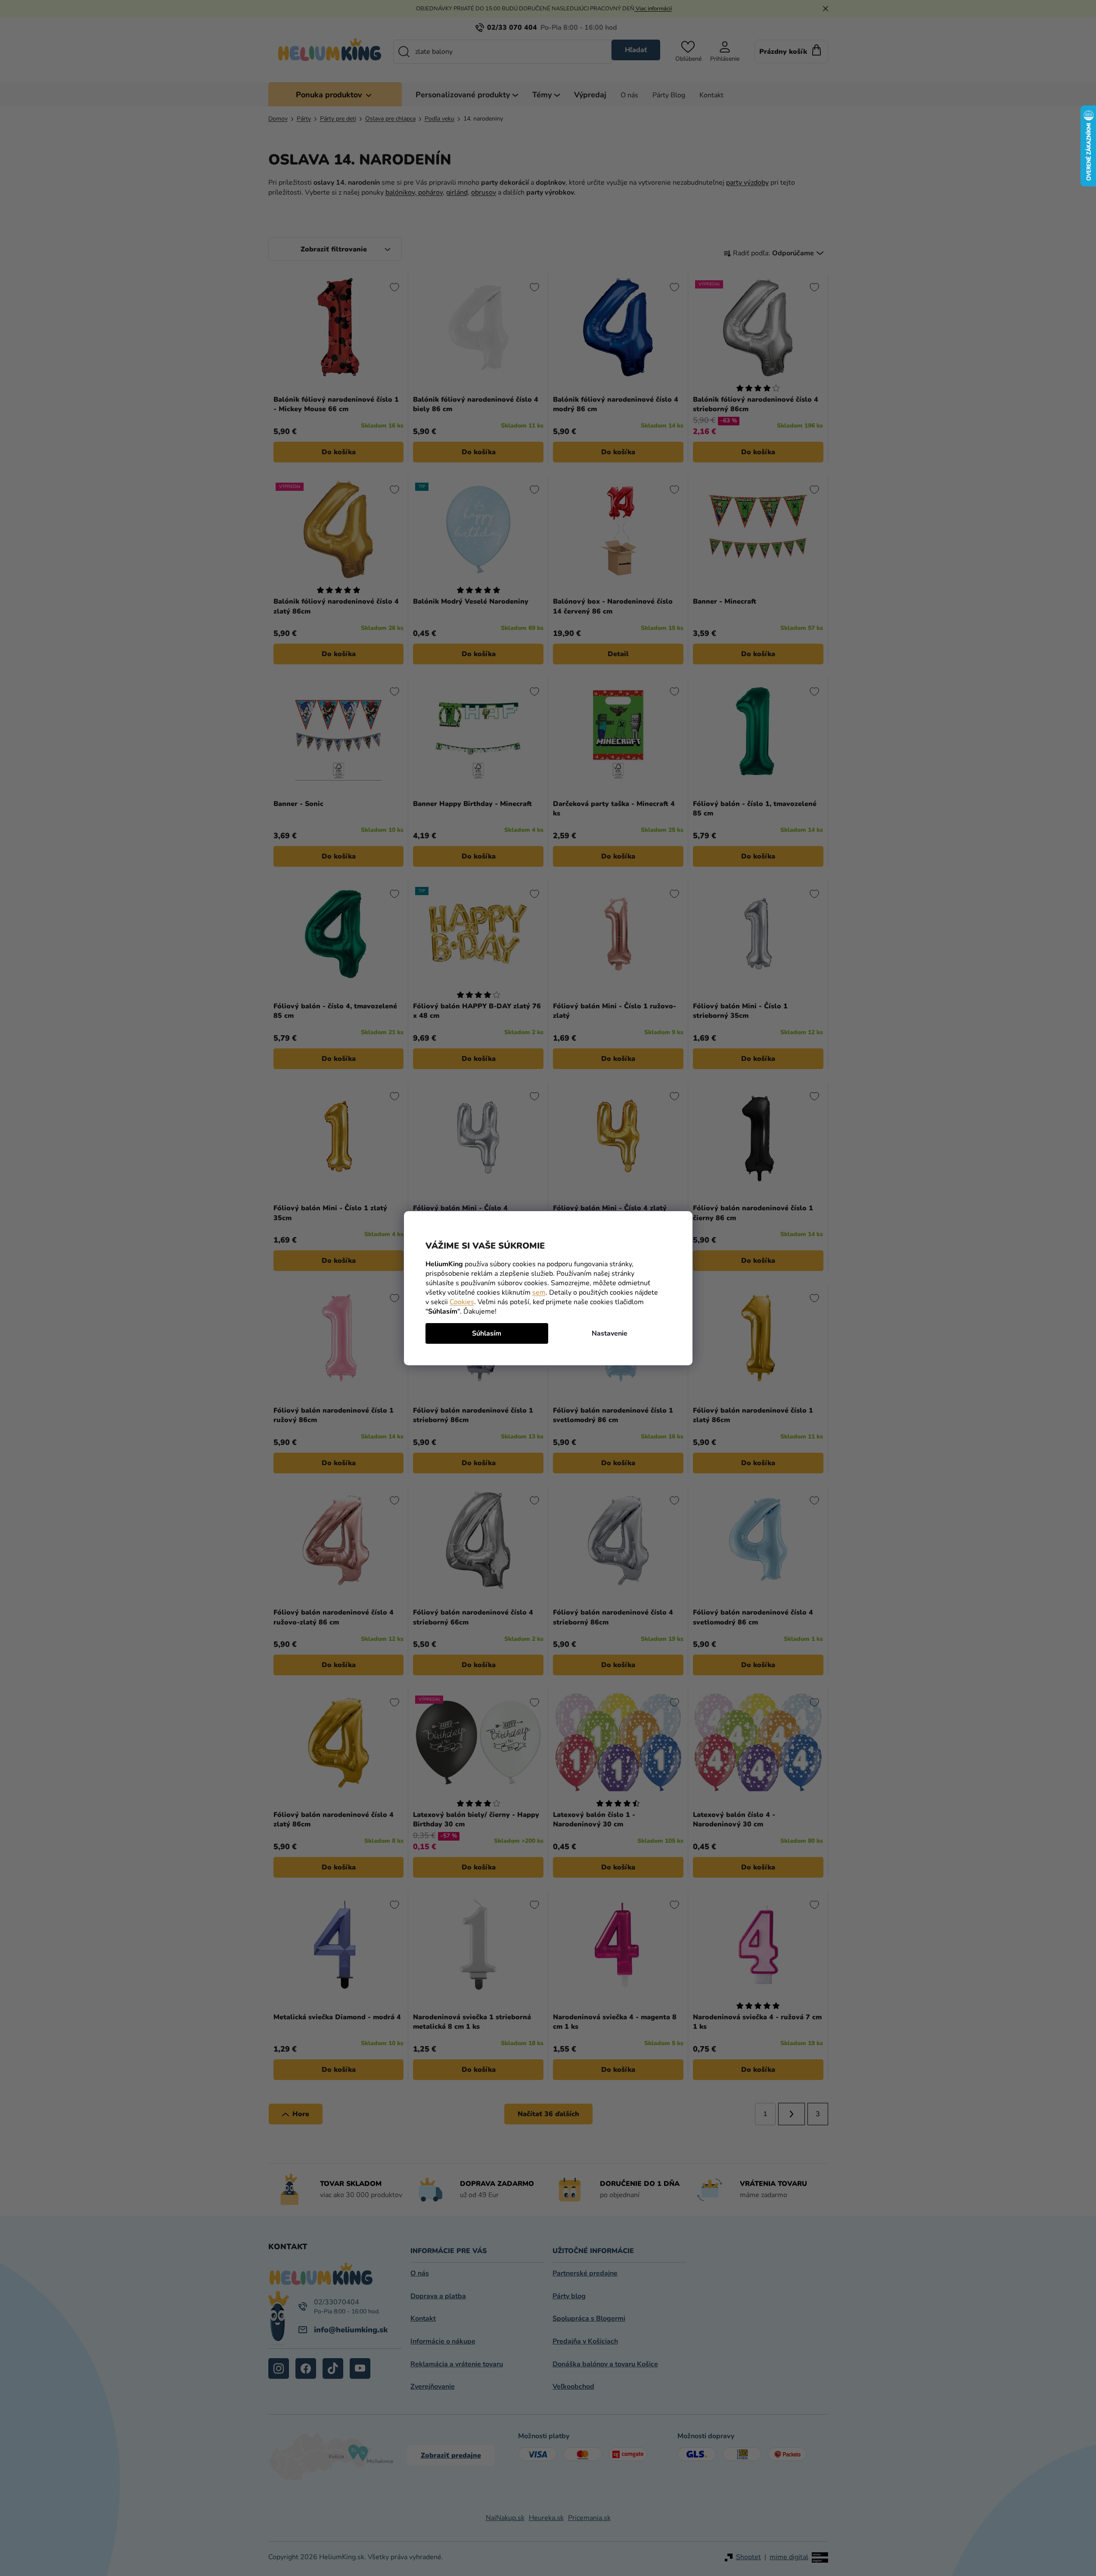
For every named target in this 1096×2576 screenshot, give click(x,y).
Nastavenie (610, 1333)
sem (539, 1293)
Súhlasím (487, 1333)
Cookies (462, 1302)
